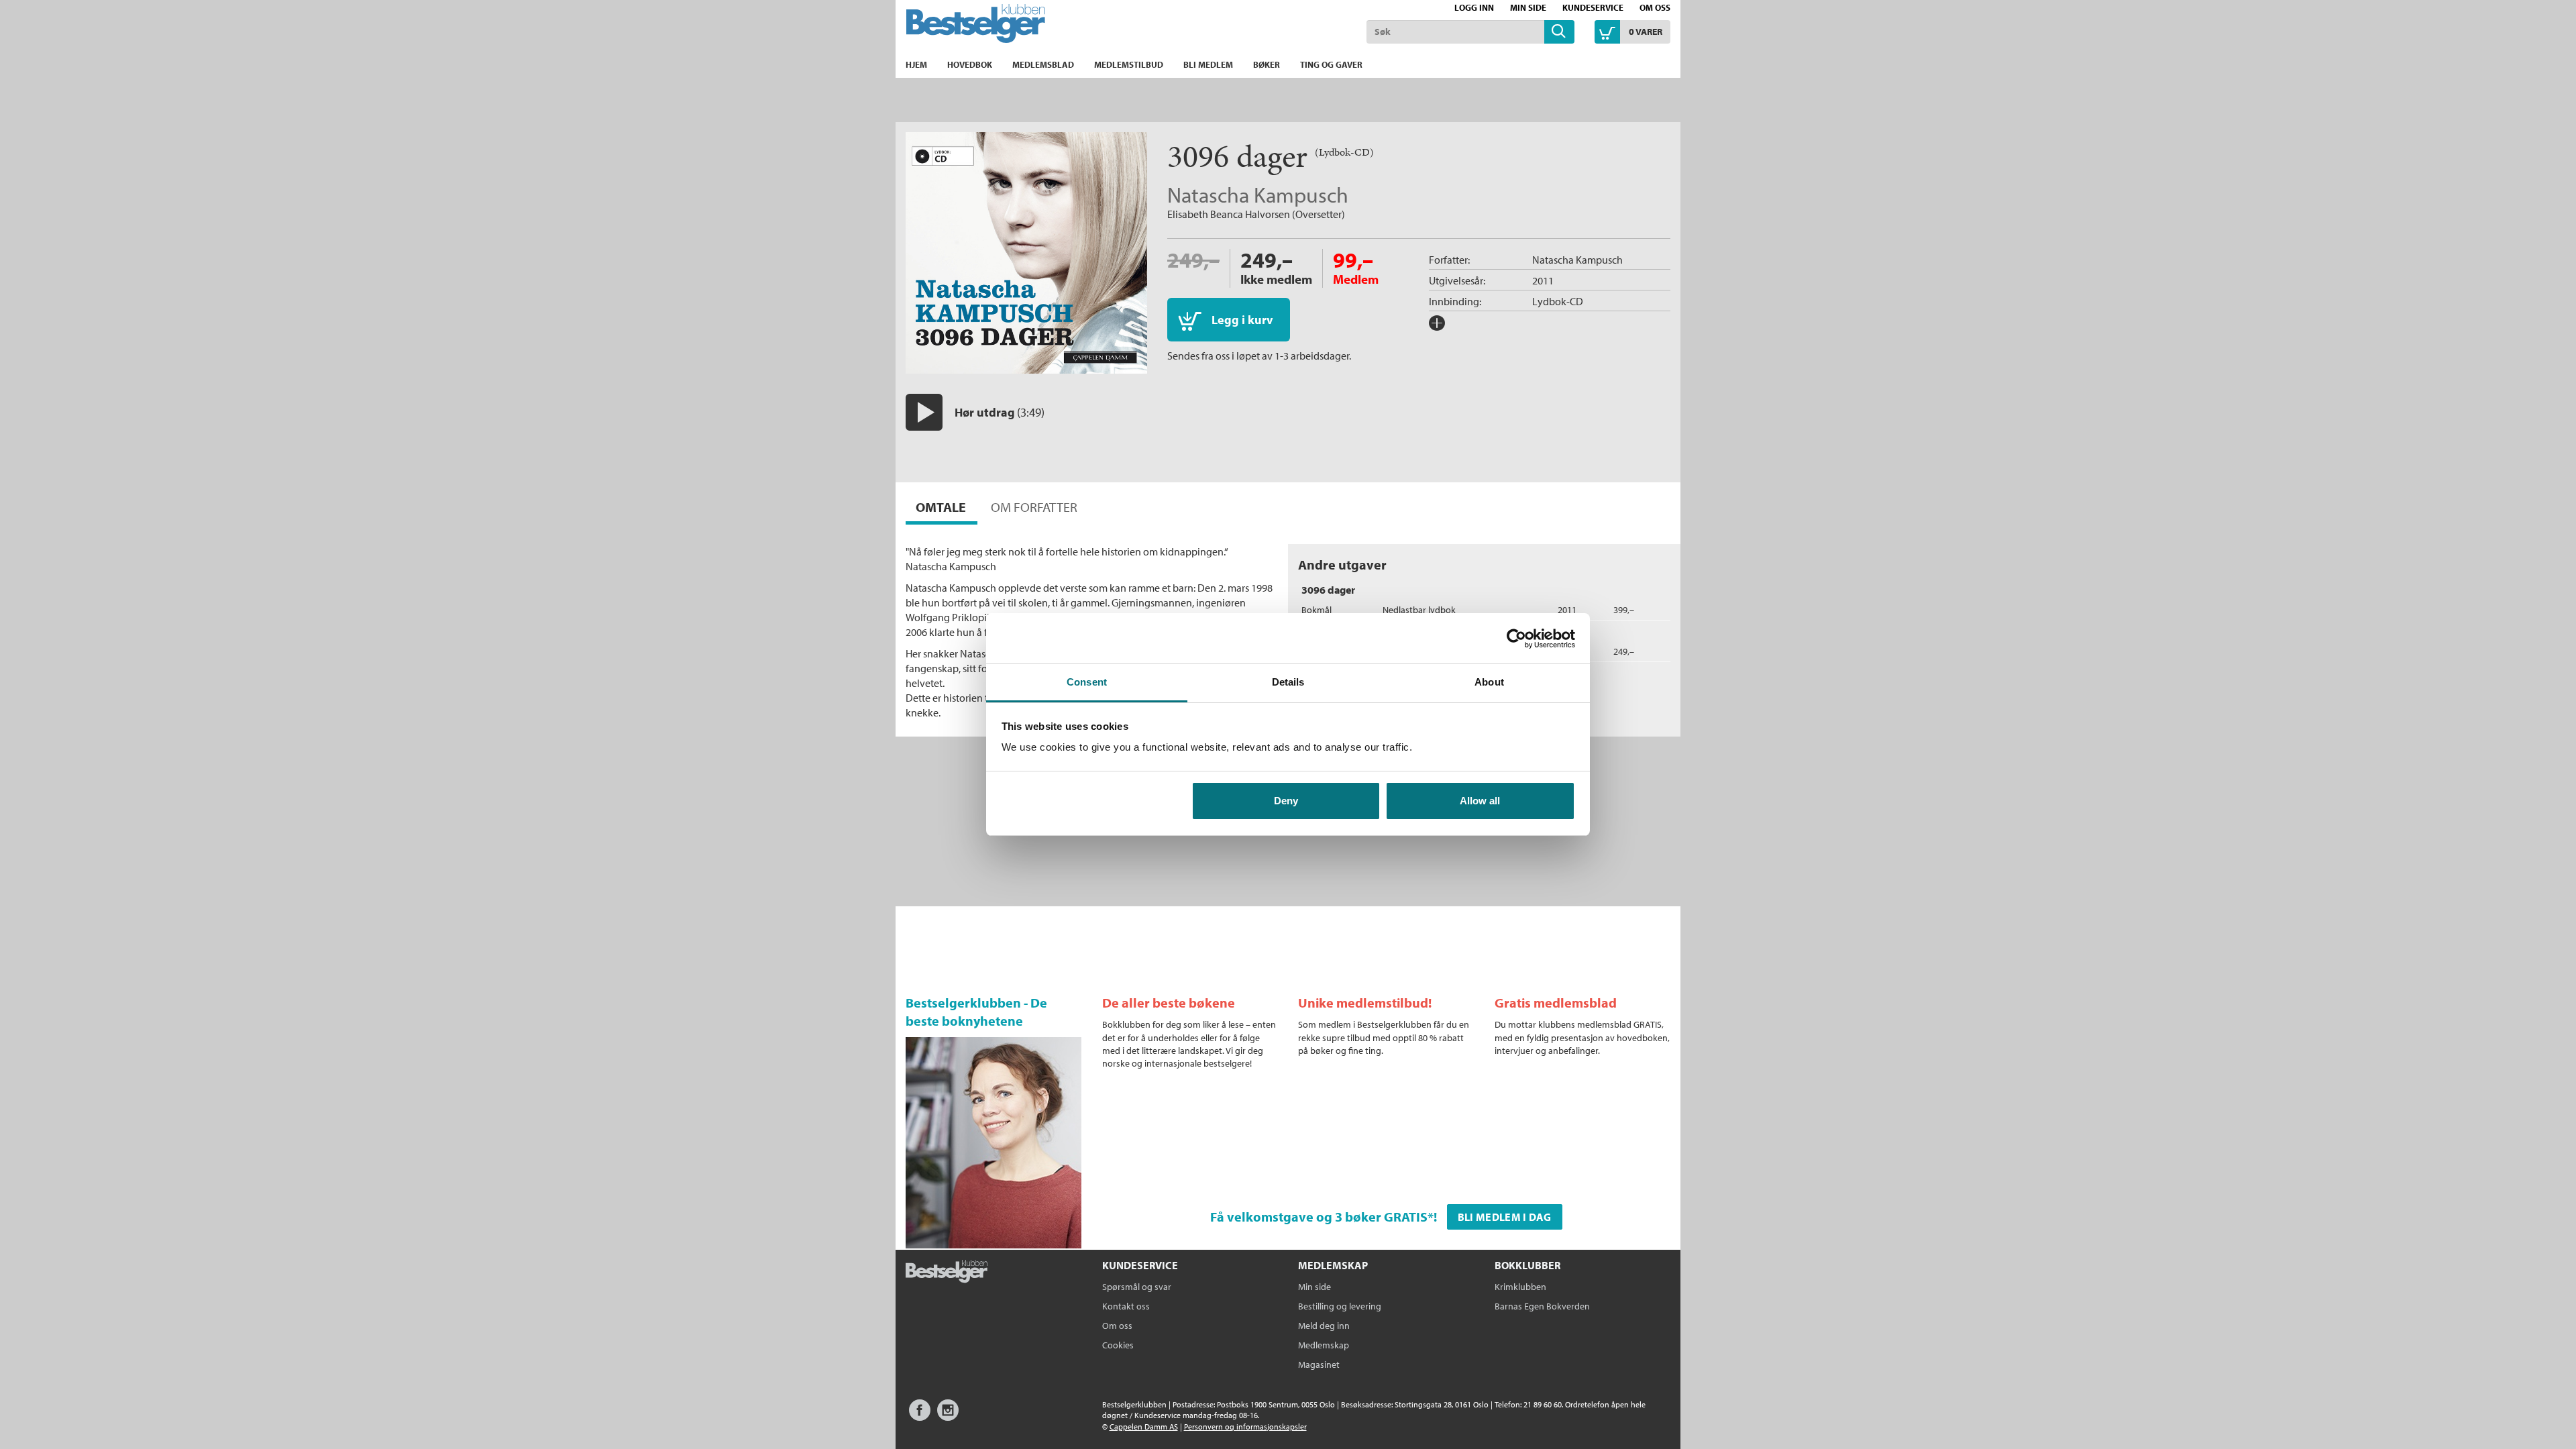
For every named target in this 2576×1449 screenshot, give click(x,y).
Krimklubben (1520, 1287)
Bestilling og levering (1340, 1306)
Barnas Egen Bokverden (1542, 1306)
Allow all (1480, 801)
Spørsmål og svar (1137, 1287)
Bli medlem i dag (1505, 1217)
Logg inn (1474, 7)
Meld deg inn (1324, 1326)
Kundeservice (1593, 7)
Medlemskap (1324, 1345)
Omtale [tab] (941, 507)
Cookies (1118, 1345)
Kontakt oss (1126, 1306)
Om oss (1655, 7)
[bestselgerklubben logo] (947, 1273)
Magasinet (1319, 1364)
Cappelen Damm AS (1144, 1427)
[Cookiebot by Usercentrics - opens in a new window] (1516, 639)
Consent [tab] (1087, 682)
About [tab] (1489, 682)
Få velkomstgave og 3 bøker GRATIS (1319, 1217)
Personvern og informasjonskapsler (1245, 1427)
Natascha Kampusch (1258, 195)
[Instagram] (948, 1416)
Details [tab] (1288, 682)
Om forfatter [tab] (1034, 507)
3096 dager (1328, 590)
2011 (1543, 280)
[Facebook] (920, 1416)
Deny (1286, 801)
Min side (1528, 7)
